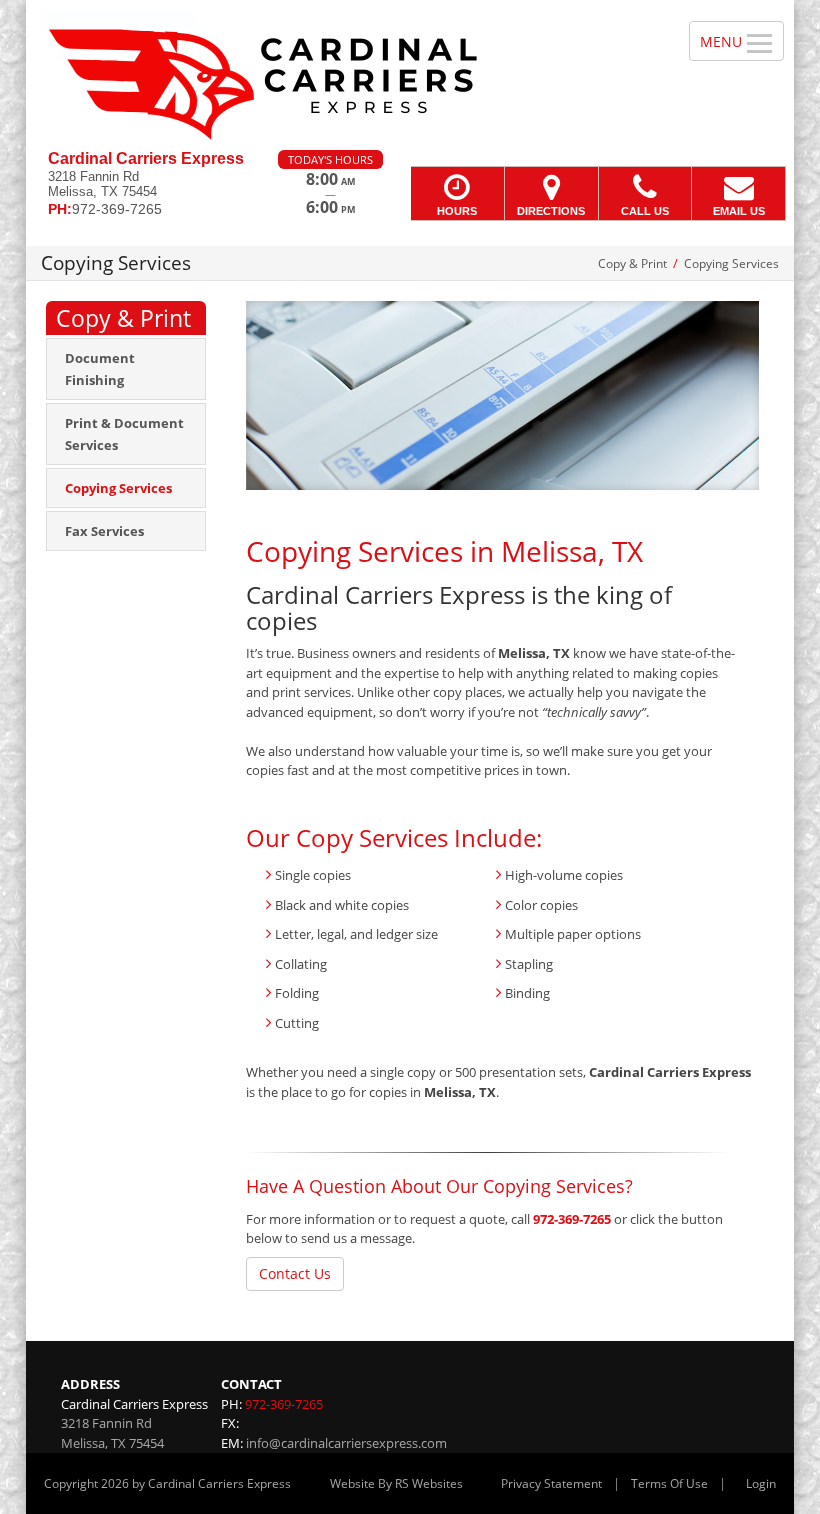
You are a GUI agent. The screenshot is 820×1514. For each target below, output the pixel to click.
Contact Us (295, 1273)
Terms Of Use (669, 1483)
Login (761, 1483)
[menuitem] (126, 369)
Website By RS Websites (396, 1483)
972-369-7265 (572, 1219)
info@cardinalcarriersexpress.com (346, 1443)
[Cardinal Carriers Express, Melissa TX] (410, 75)
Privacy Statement (551, 1483)
